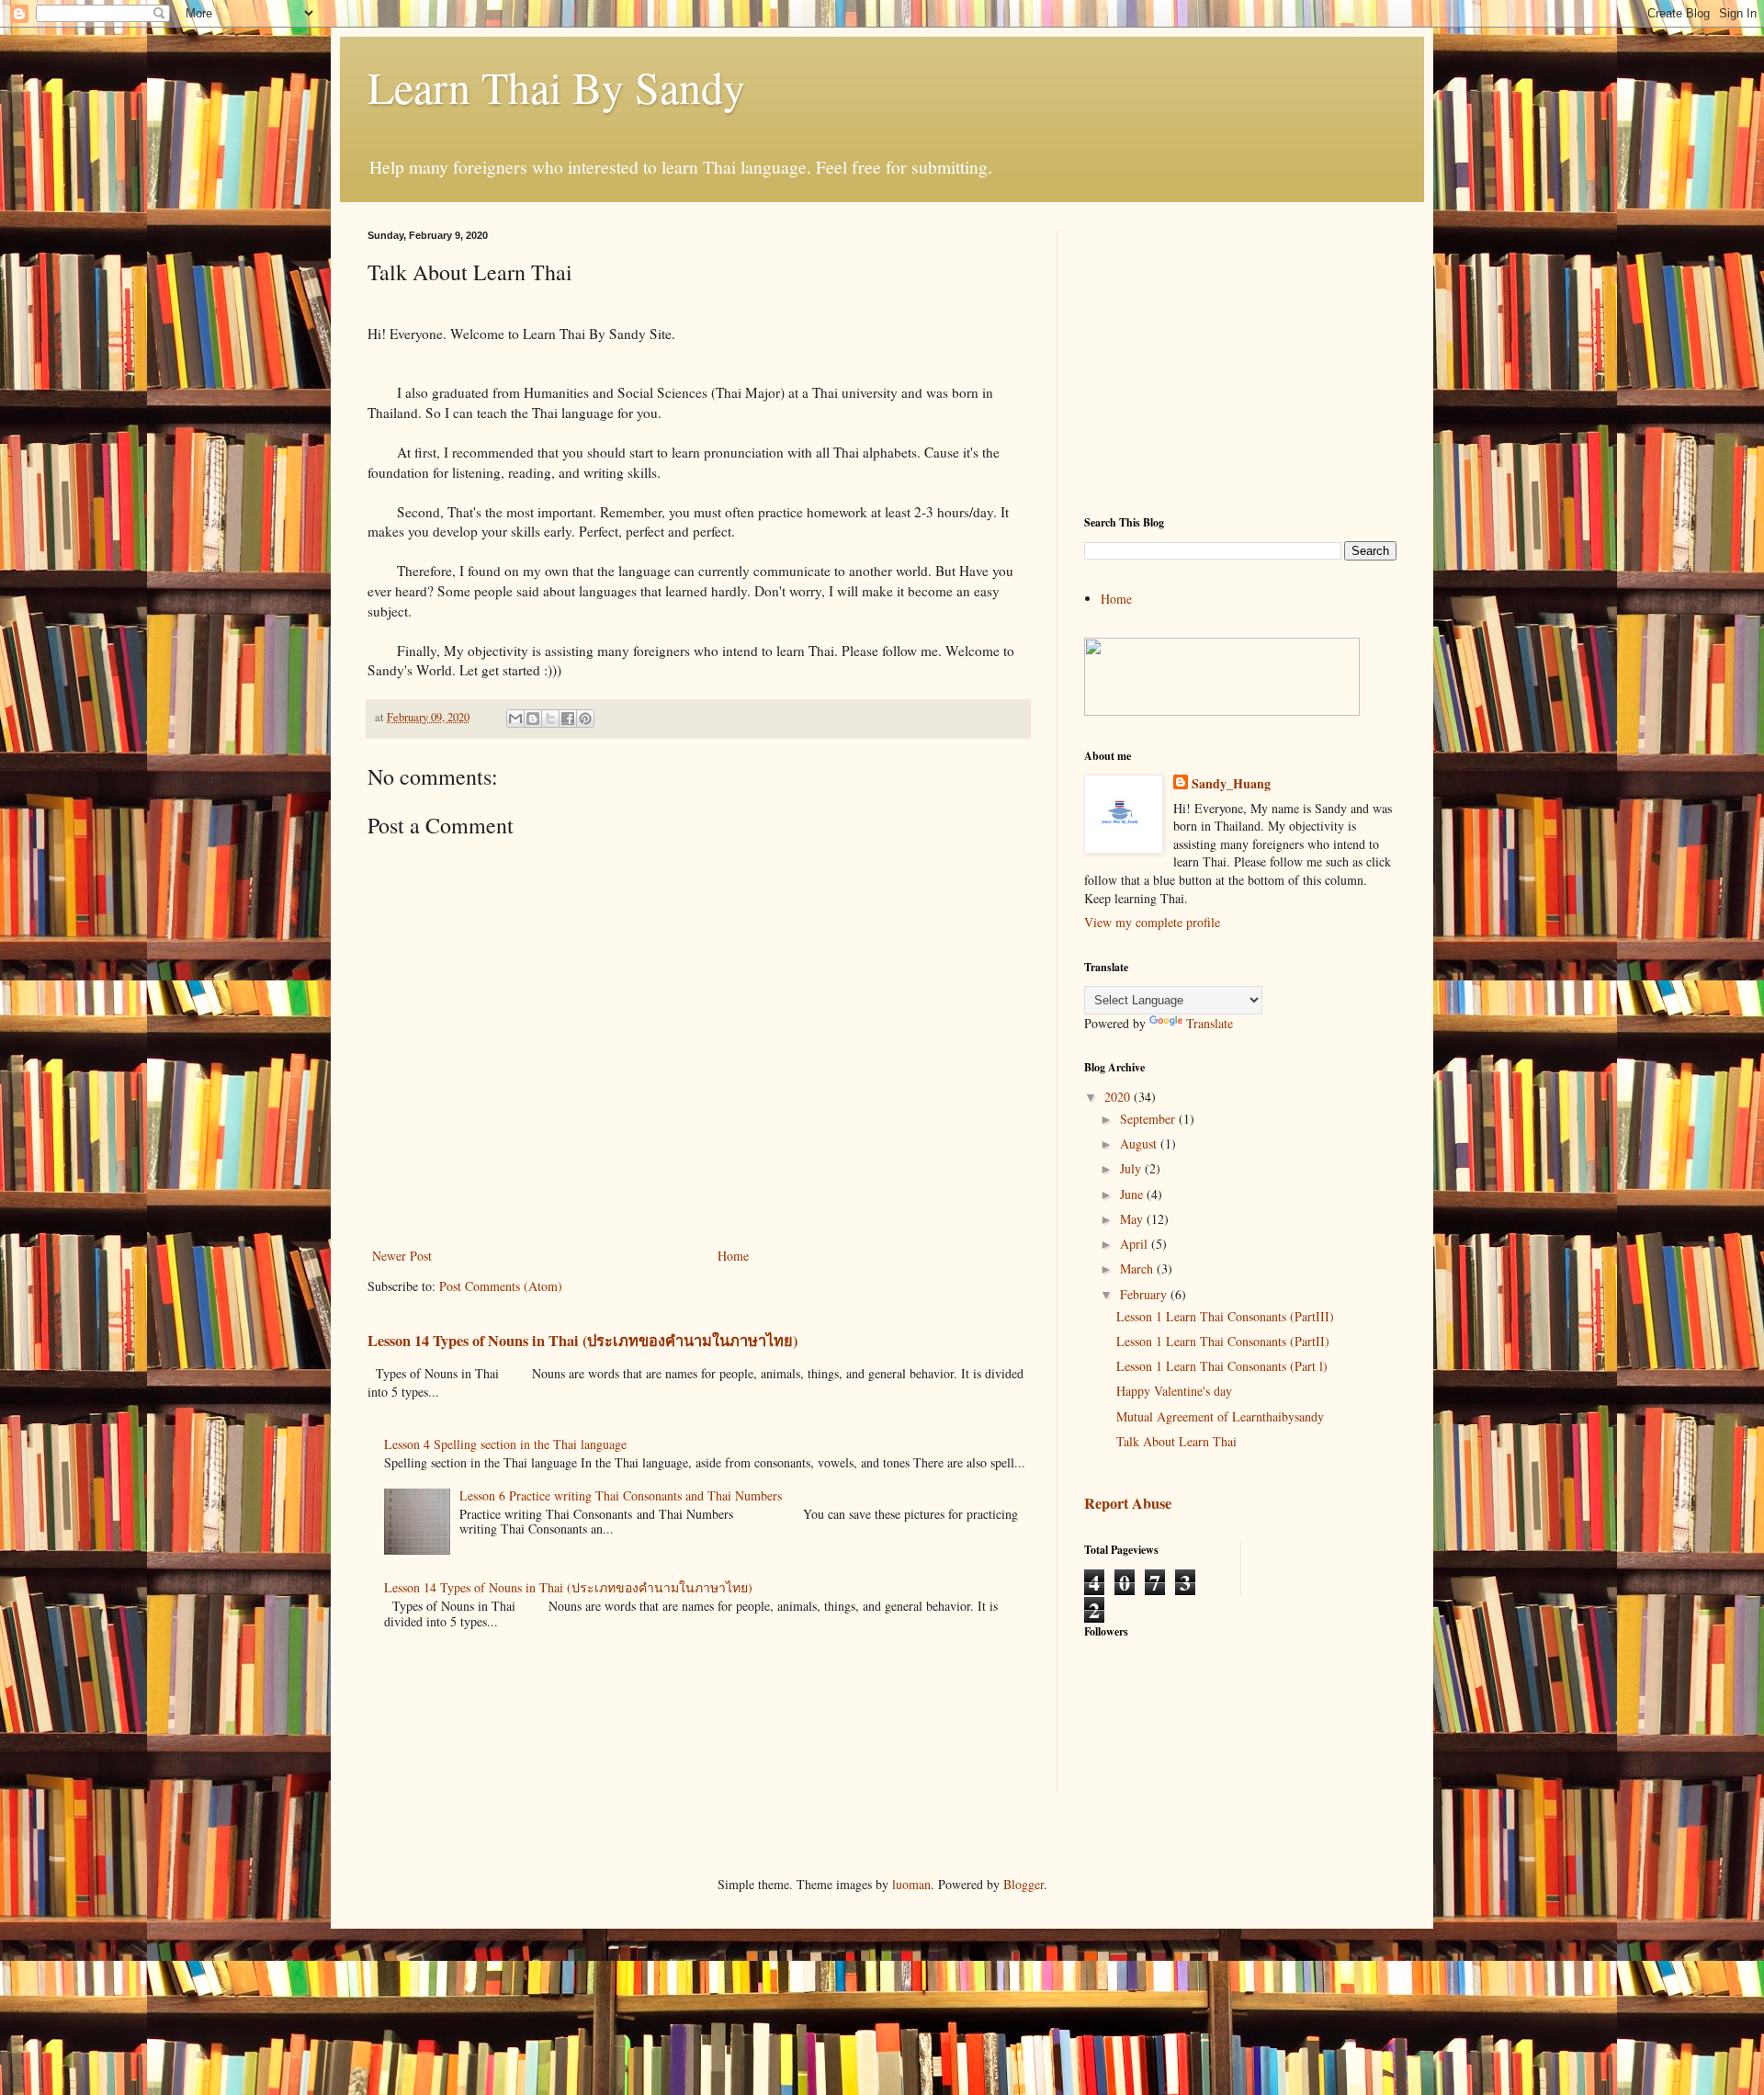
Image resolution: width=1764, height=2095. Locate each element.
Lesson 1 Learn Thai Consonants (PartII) (1223, 1341)
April (1136, 1244)
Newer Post (402, 1256)
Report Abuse (1128, 1503)
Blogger (1023, 1884)
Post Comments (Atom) (501, 1286)
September (1149, 1119)
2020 (1119, 1097)
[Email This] (515, 719)
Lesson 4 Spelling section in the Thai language (505, 1444)
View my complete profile (1152, 922)
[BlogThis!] (533, 719)
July (1132, 1168)
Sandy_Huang (1231, 784)
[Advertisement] (1240, 358)
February (1145, 1294)
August (1140, 1144)
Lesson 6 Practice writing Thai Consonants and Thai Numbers (621, 1495)
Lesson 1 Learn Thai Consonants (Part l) (1222, 1366)
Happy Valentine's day (1174, 1391)
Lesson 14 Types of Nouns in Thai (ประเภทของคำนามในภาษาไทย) (582, 1341)
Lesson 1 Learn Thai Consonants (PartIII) (1225, 1316)
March (1138, 1268)
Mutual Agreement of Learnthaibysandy (1220, 1416)
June (1133, 1194)
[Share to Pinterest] (585, 719)
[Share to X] (550, 719)
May (1133, 1219)
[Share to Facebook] (568, 719)
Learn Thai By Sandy (556, 86)
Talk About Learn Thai (1176, 1441)
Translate (1210, 1023)
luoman (911, 1884)
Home (733, 1256)
